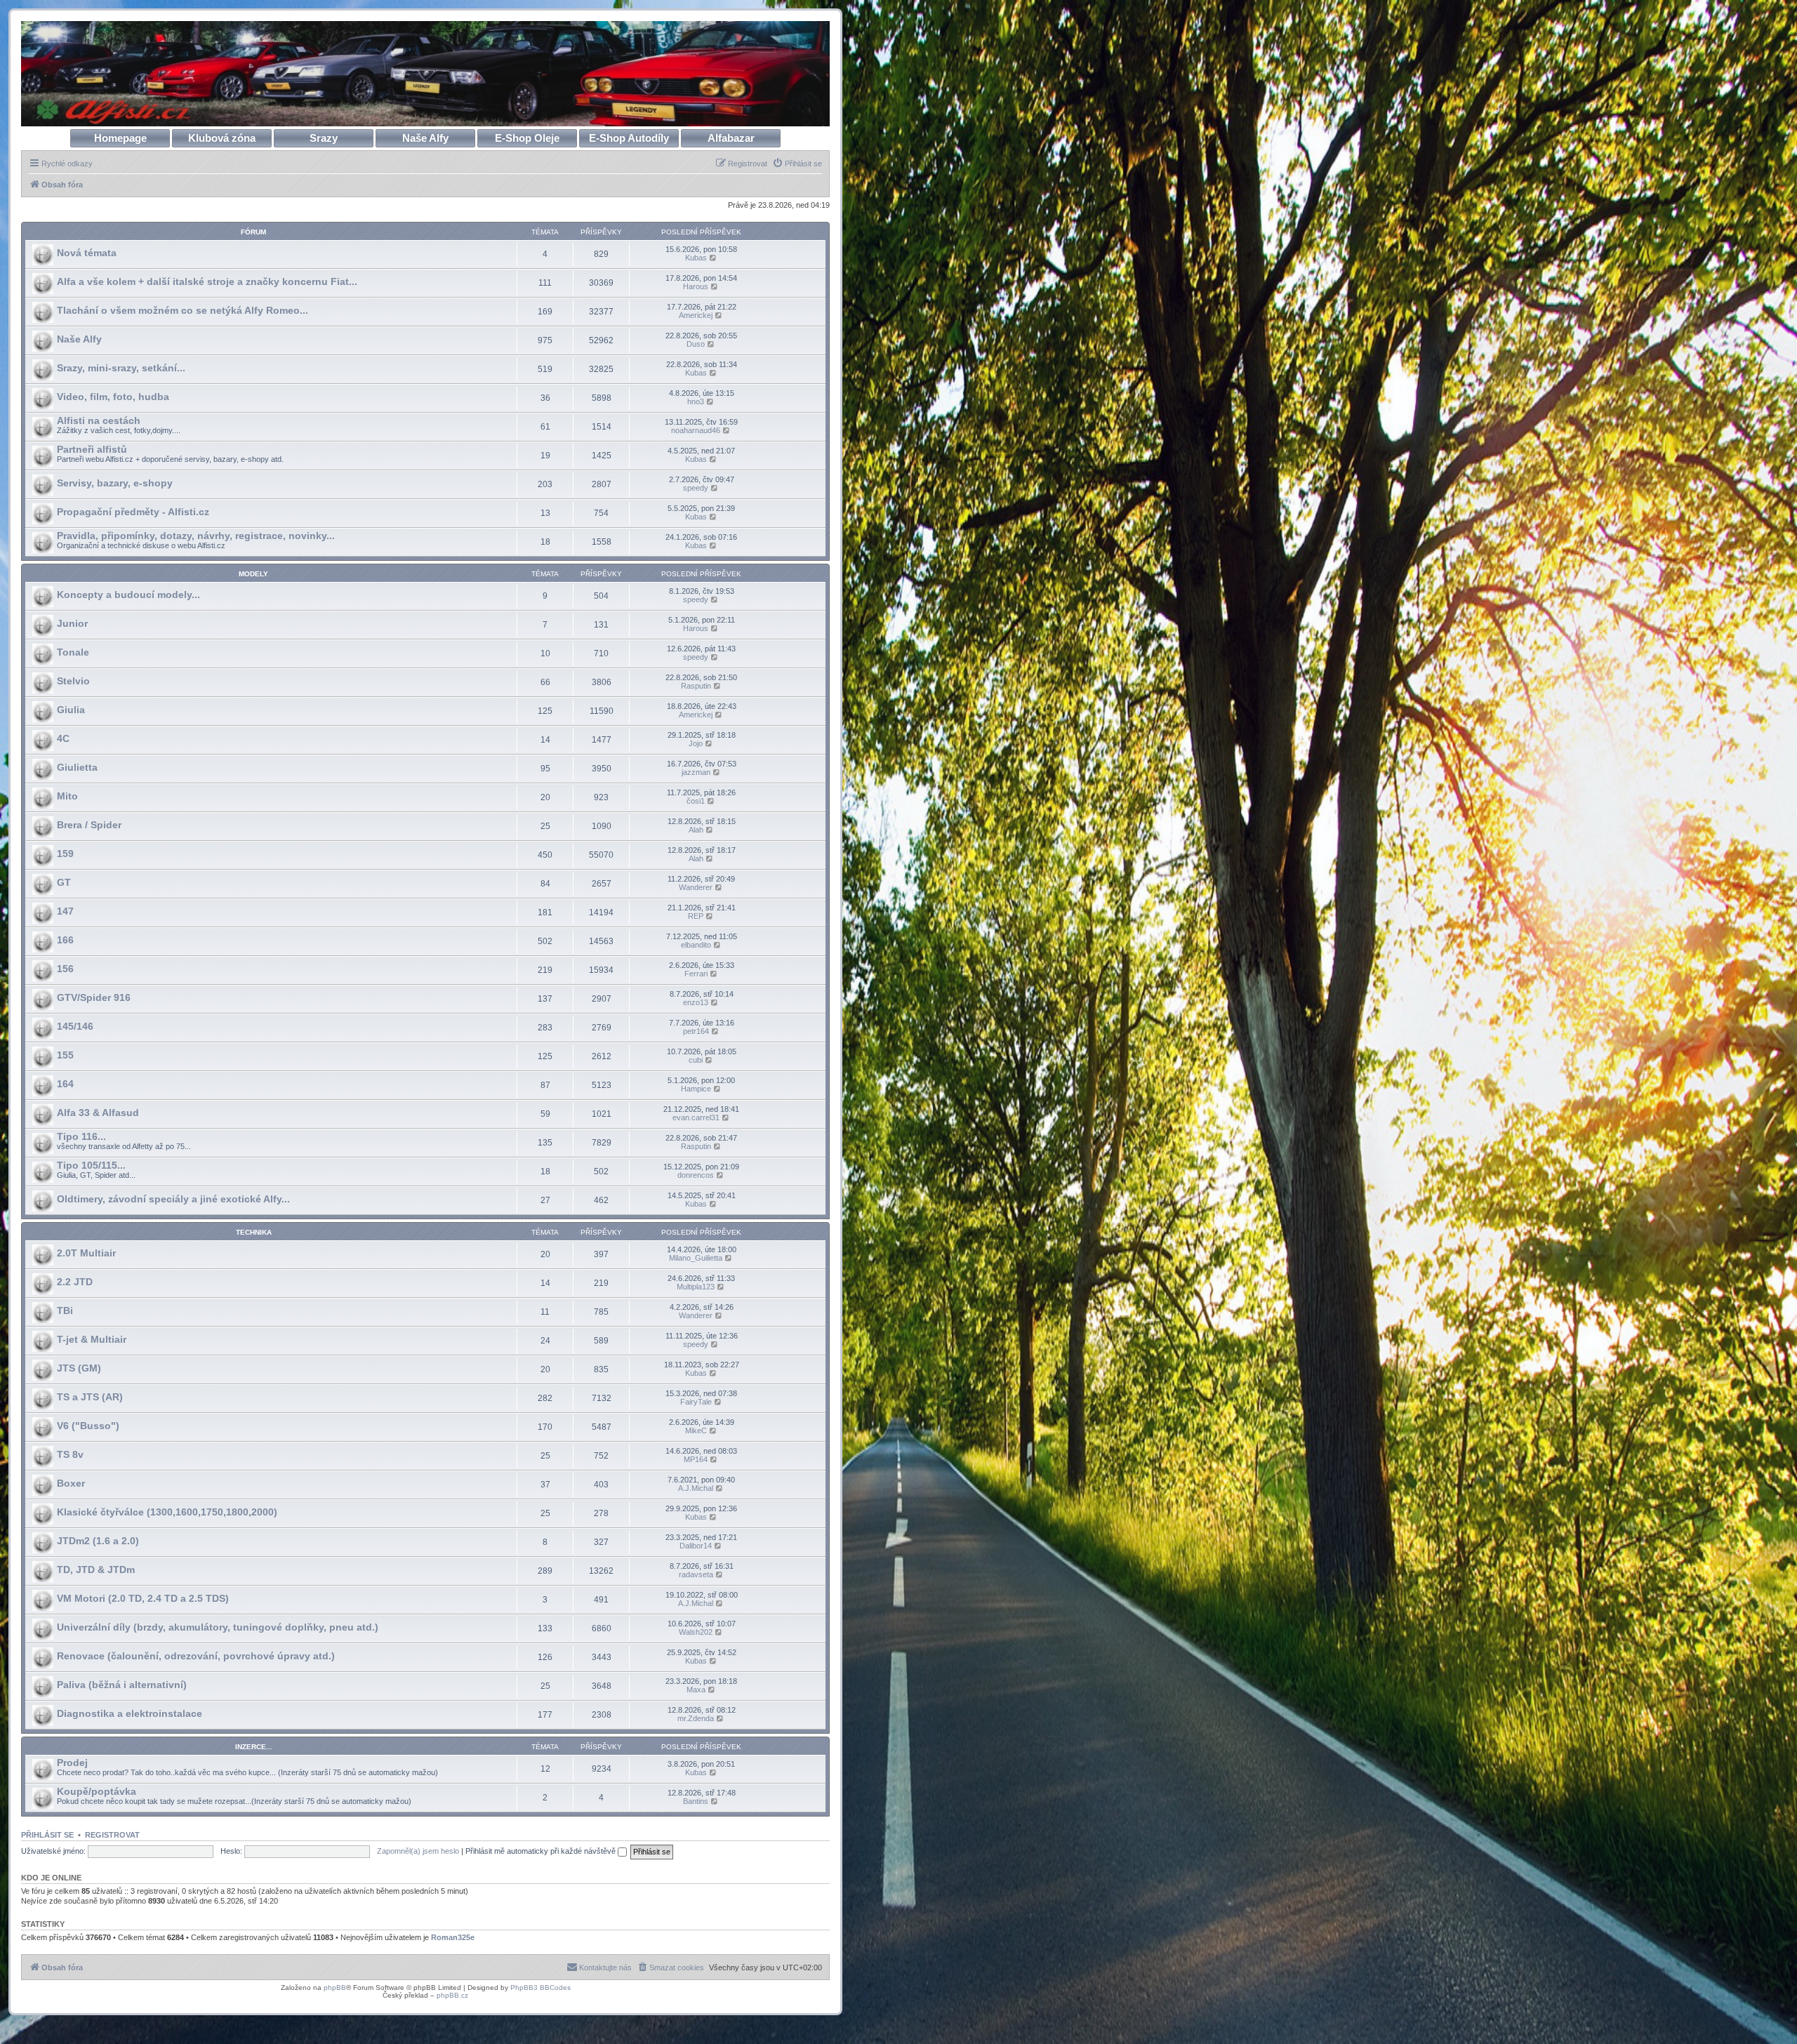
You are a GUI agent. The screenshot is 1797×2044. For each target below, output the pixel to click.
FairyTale (696, 1402)
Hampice (696, 1089)
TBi (65, 1310)
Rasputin (696, 686)
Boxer (71, 1483)
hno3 (696, 401)
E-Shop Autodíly (629, 138)
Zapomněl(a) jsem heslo (418, 1851)
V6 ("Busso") (88, 1426)
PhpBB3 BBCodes (541, 1987)
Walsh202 (696, 1632)
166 (65, 940)
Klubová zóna (222, 138)
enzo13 (696, 1002)
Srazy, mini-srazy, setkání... (121, 368)
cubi (696, 1060)
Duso (696, 344)
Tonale (73, 652)
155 (65, 1055)
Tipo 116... (81, 1136)
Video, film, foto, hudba (113, 397)
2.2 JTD (75, 1282)
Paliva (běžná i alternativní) (122, 1685)
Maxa (696, 1690)
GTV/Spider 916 (94, 997)
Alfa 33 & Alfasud (98, 1113)
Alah (696, 830)
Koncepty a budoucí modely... (128, 595)
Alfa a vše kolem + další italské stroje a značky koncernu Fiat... (207, 281)
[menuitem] (797, 164)
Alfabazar (731, 138)
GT (64, 882)
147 (65, 911)
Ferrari (696, 974)
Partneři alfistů (92, 449)
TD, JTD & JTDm (96, 1569)
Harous (696, 286)
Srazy (324, 138)
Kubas (696, 258)
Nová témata (87, 253)
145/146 (75, 1026)
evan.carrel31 (696, 1117)
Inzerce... (254, 1747)
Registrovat (112, 1835)
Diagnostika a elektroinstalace (130, 1713)
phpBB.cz (452, 1995)
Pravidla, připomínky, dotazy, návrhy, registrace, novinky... (196, 536)
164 (65, 1084)
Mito (67, 796)
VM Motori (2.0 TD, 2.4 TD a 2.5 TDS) (143, 1598)
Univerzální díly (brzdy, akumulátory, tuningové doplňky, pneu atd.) (218, 1627)
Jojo (696, 743)
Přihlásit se (47, 1835)
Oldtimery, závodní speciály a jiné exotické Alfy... (173, 1199)
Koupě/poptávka (97, 1791)
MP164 (696, 1459)
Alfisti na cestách (99, 420)
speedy (696, 488)
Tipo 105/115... (91, 1165)
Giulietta (77, 767)
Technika (254, 1232)
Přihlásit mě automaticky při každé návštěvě (542, 1851)
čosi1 (696, 801)
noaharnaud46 (696, 430)
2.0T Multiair (86, 1253)
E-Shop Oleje (527, 138)
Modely (253, 574)
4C (63, 738)
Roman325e (453, 1937)
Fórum (253, 232)
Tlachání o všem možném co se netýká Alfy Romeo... (183, 310)
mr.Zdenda (696, 1718)
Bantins (696, 1801)
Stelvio (73, 681)
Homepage (120, 138)
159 (65, 854)
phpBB (335, 1987)
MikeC (696, 1431)
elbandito (696, 945)
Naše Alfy (425, 138)
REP (696, 916)
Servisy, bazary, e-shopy (115, 483)
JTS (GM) (79, 1368)
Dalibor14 (696, 1546)
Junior (72, 623)
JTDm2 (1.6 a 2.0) (98, 1541)
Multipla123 (696, 1287)
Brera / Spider (89, 825)
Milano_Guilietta (696, 1258)
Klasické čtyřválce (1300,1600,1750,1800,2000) (167, 1512)
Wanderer (696, 887)
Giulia (71, 710)
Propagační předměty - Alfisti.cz (133, 512)
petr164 (696, 1031)
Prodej (72, 1763)
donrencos (696, 1175)
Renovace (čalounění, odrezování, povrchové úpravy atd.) (196, 1656)
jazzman (696, 772)
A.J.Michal (696, 1488)
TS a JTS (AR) (90, 1397)
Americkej (696, 315)
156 (65, 969)
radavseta (696, 1574)
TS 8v (70, 1454)
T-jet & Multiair (92, 1339)
